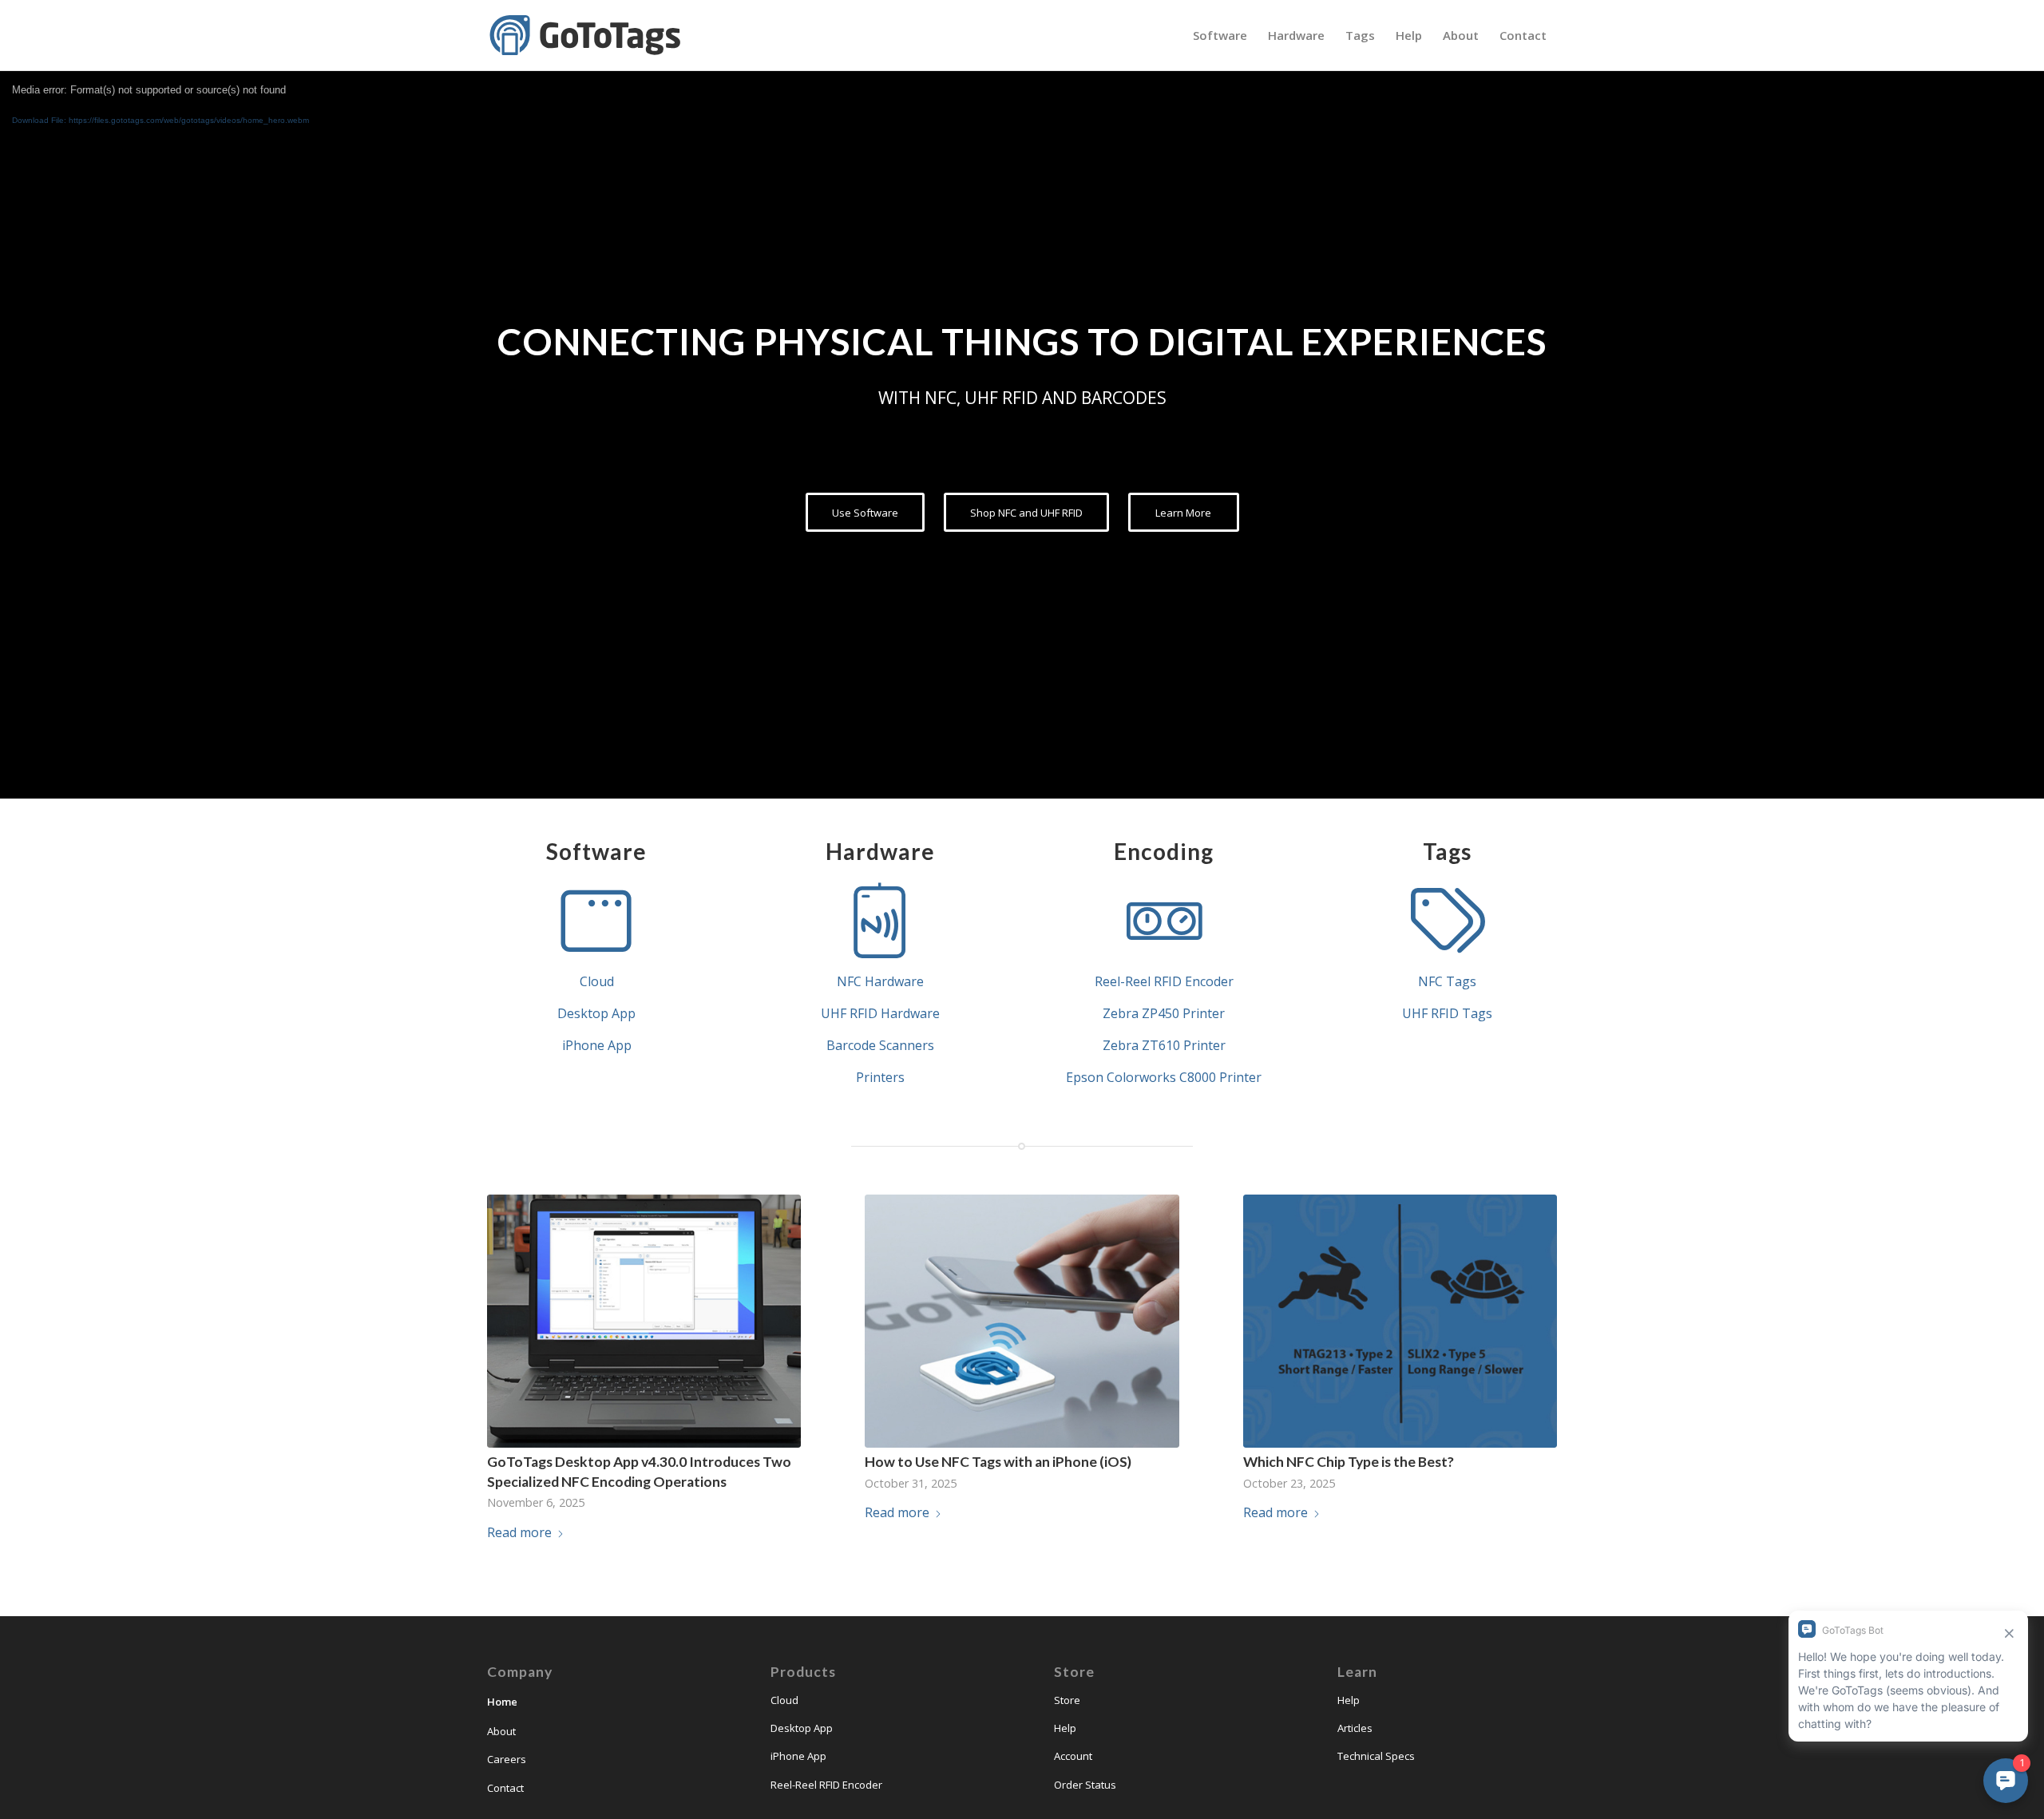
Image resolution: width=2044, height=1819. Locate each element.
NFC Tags (1447, 981)
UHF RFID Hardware (880, 1013)
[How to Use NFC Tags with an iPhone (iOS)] (1022, 1322)
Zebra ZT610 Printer (1164, 1045)
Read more (519, 1532)
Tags (1447, 851)
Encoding (1164, 851)
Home (502, 1702)
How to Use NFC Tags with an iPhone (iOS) (998, 1462)
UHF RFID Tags (1447, 1013)
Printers (880, 1077)
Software (596, 851)
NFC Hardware (880, 981)
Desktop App (596, 1013)
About (501, 1731)
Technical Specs (1376, 1756)
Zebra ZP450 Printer (1164, 1013)
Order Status (1085, 1785)
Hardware (880, 851)
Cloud (597, 981)
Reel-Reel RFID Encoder (1164, 981)
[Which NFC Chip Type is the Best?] (1400, 1322)
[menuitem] (1220, 35)
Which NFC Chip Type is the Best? (1349, 1462)
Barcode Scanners (880, 1045)
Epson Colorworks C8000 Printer (1164, 1077)
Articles (1355, 1728)
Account (1073, 1756)
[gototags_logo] (587, 35)
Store (1067, 1700)
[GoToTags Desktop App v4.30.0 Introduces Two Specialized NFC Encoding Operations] (644, 1322)
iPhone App (597, 1045)
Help (1065, 1728)
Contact (505, 1788)
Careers (507, 1759)
